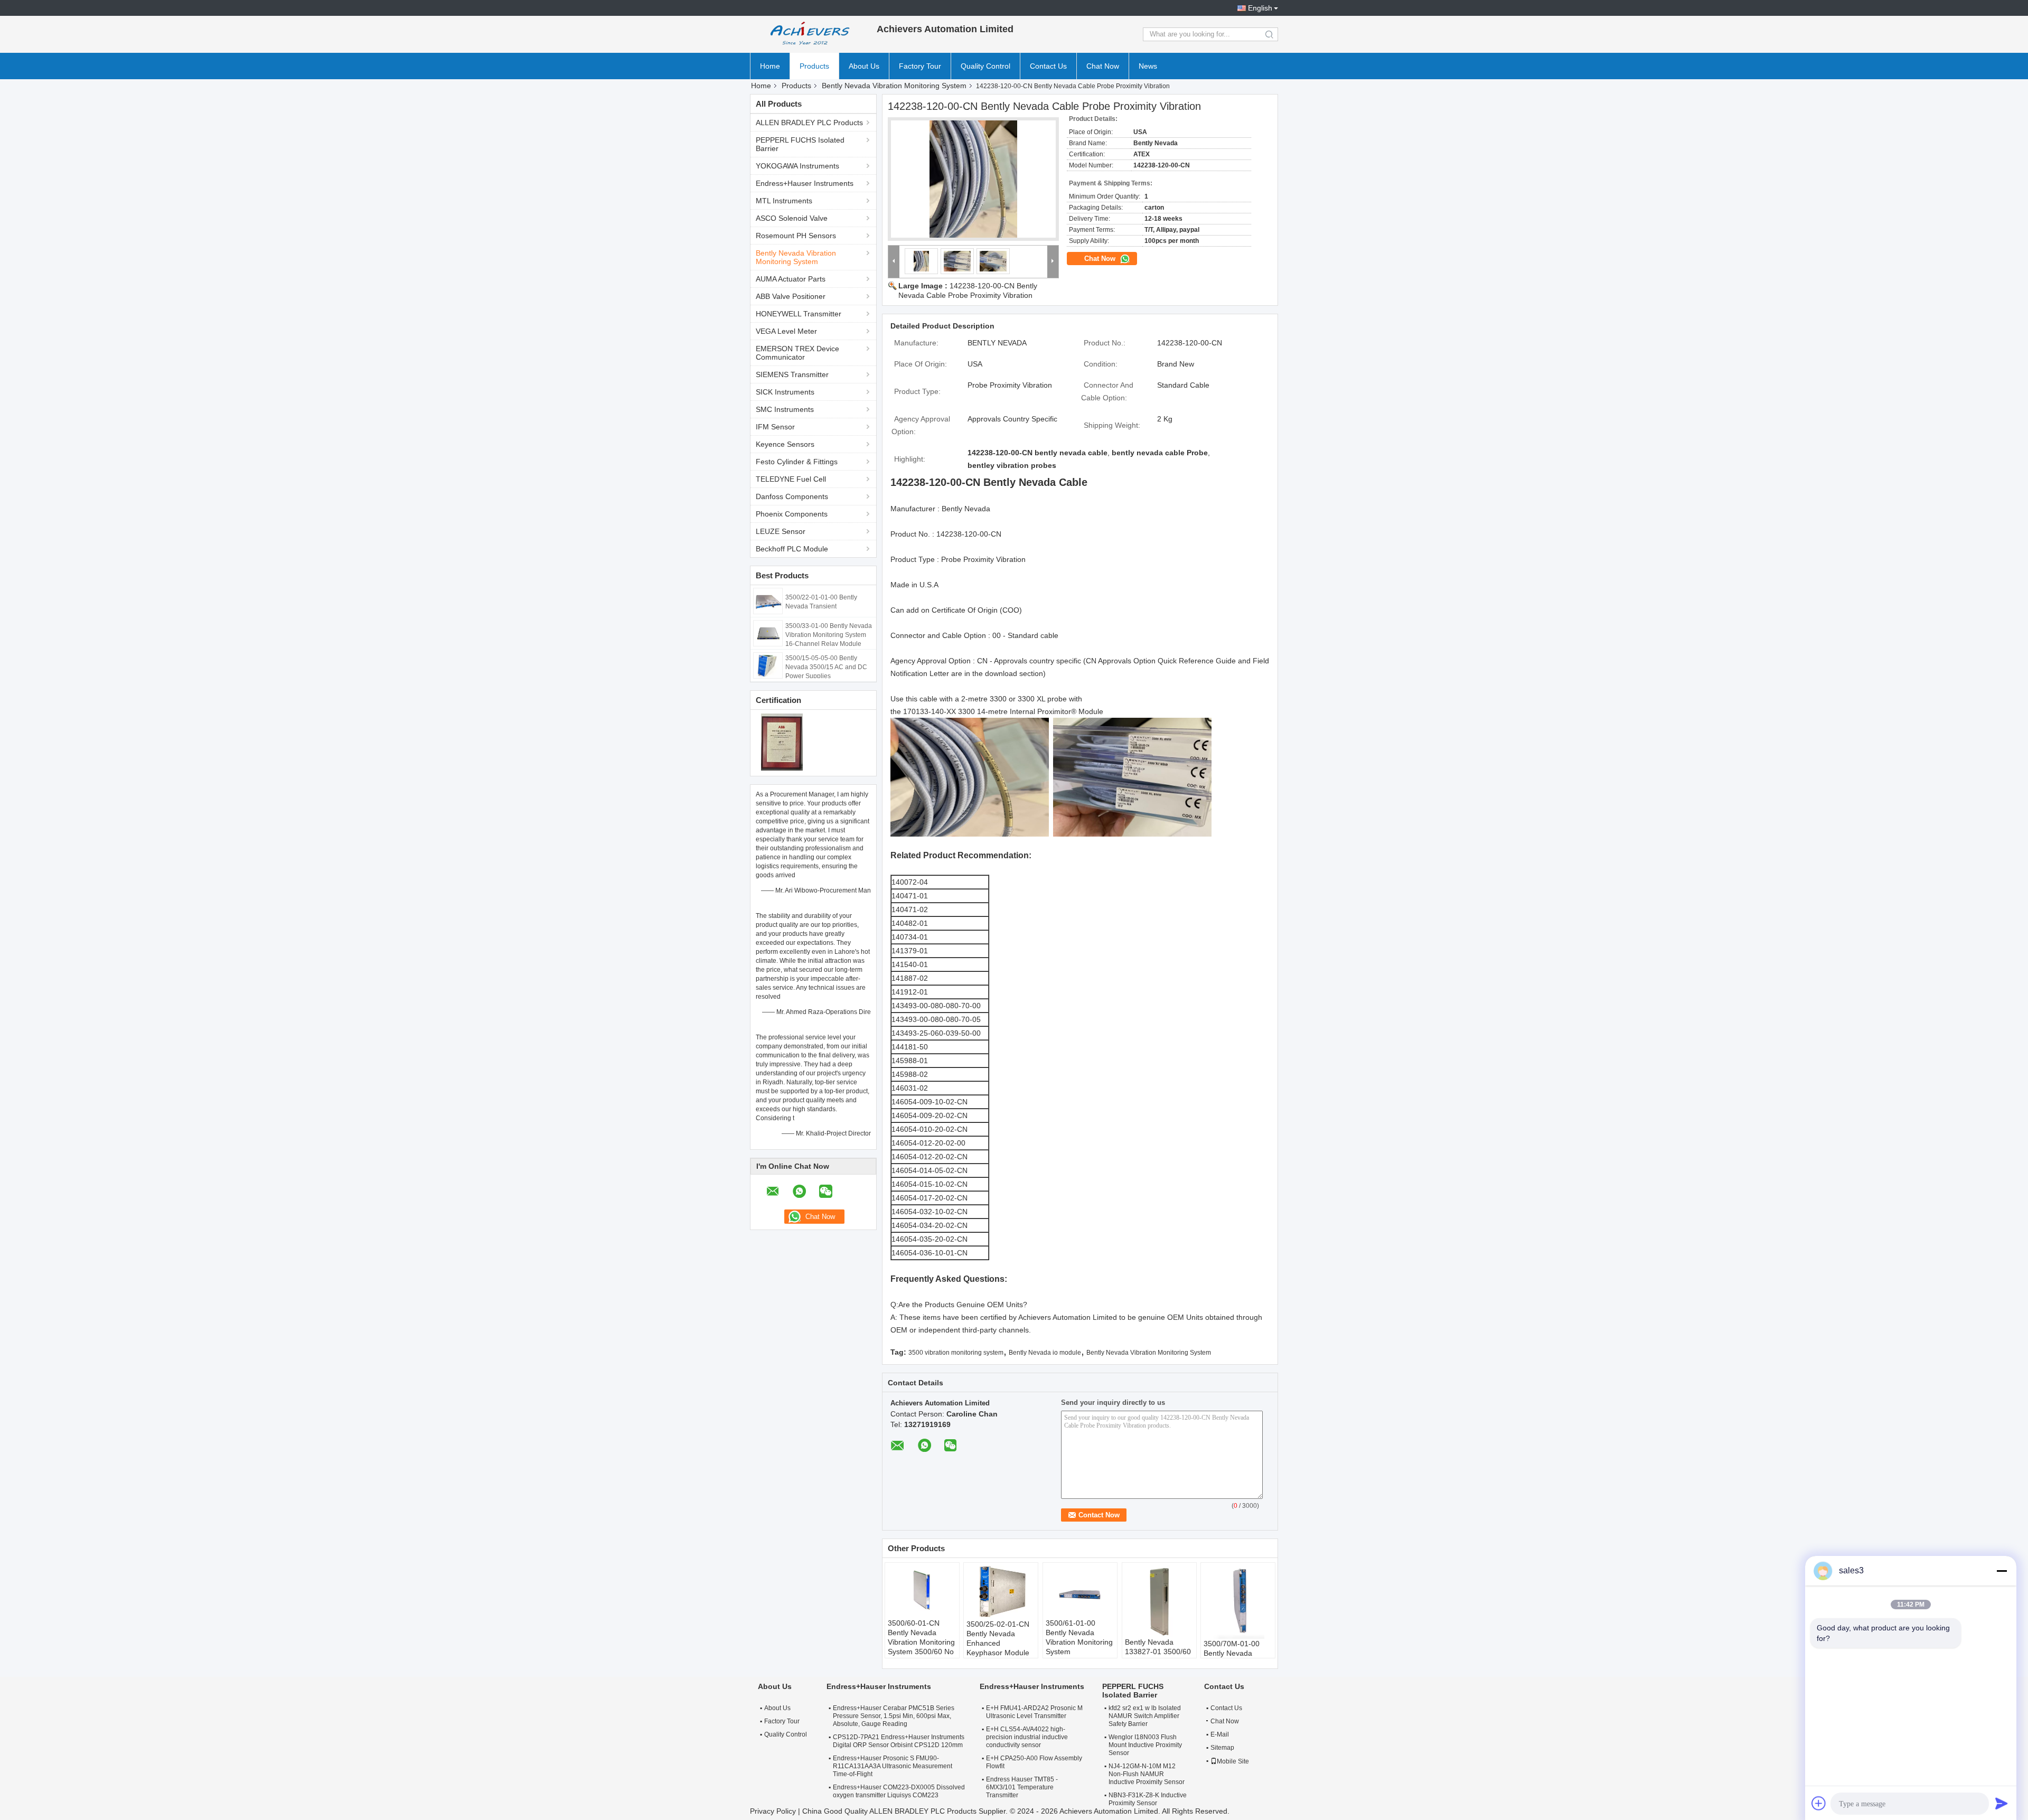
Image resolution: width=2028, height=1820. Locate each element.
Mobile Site (1233, 1761)
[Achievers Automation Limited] (808, 34)
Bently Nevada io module (1045, 1353)
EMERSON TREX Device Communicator (797, 353)
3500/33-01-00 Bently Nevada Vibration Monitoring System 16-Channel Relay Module (829, 635)
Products (814, 66)
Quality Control (985, 66)
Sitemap (1222, 1748)
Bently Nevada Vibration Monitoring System (894, 86)
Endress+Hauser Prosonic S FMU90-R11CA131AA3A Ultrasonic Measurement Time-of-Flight (893, 1766)
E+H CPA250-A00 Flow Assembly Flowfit (1034, 1762)
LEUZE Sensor (781, 531)
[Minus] (2002, 1571)
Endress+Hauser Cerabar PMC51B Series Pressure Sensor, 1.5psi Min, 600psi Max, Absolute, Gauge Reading (894, 1716)
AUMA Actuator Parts (791, 279)
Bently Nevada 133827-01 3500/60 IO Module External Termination (1158, 1656)
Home (770, 66)
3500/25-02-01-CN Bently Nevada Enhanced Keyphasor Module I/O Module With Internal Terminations (998, 1653)
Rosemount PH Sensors (796, 236)
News (1148, 66)
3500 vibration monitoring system (956, 1353)
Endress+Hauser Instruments (805, 183)
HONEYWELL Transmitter (799, 314)
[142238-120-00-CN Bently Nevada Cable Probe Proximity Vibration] (973, 179)
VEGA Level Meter (786, 331)
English (1260, 8)
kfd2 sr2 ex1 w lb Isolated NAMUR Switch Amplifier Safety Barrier (1145, 1716)
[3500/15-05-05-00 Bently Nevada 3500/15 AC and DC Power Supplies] (768, 665)
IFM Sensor (775, 427)
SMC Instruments (785, 409)
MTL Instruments (784, 201)
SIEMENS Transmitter (792, 374)
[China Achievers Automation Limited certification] (782, 742)
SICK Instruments (785, 392)
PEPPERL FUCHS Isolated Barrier (800, 144)
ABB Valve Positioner (791, 296)
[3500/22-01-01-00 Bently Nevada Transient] (768, 601)
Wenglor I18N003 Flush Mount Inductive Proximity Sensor (1145, 1745)
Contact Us (1048, 66)
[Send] (2002, 1803)
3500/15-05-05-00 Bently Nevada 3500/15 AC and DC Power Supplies (826, 667)
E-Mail (1220, 1734)
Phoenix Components (792, 514)
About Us (864, 66)
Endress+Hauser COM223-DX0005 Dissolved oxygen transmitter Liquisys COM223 (899, 1791)
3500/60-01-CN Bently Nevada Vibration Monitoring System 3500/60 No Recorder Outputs (921, 1642)
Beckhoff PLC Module (792, 549)
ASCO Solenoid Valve (792, 218)
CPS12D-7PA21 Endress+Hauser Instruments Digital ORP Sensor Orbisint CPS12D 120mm (899, 1741)
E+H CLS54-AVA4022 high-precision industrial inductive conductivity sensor (1027, 1737)
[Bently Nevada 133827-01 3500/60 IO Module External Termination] (1159, 1601)
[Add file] (1819, 1803)
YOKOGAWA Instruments (797, 166)
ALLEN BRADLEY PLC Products (809, 123)
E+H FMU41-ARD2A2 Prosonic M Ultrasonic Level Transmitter (1034, 1712)
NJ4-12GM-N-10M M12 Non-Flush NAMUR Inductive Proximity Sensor (1147, 1774)
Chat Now (1103, 66)
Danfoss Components (792, 496)
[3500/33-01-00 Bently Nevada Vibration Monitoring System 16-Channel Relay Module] (768, 633)
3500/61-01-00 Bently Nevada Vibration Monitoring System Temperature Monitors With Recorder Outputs (1079, 1652)
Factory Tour (920, 66)
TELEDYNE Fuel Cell (791, 479)
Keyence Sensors (785, 444)
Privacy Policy (773, 1811)
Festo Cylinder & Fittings (797, 462)
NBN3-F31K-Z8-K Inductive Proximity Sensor (1148, 1799)
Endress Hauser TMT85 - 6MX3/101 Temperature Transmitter (1022, 1787)
